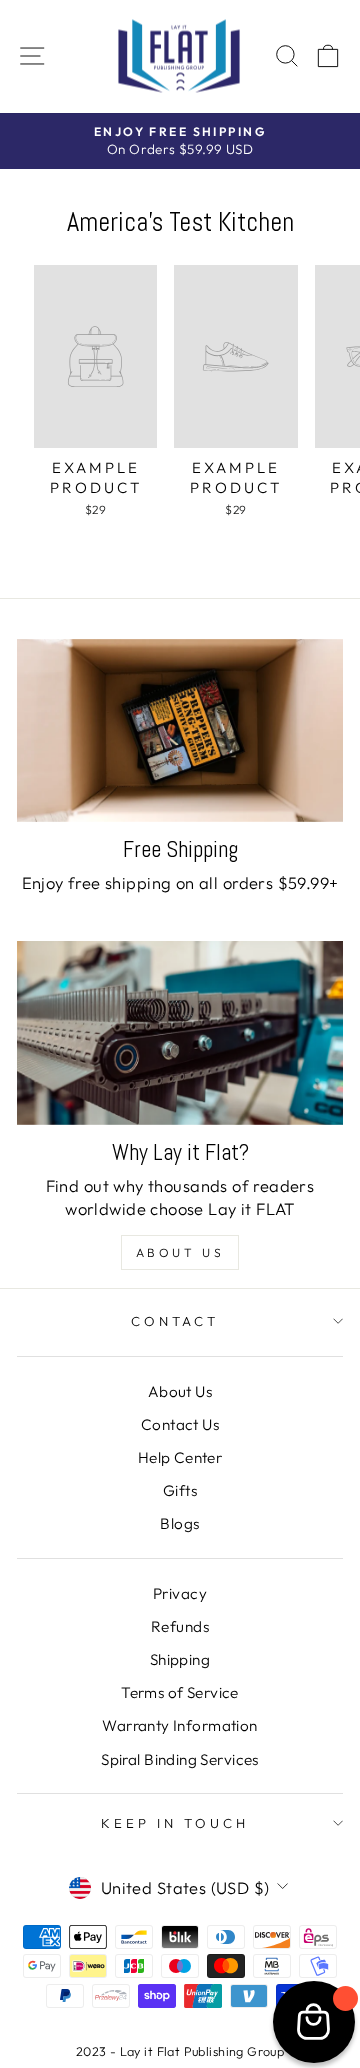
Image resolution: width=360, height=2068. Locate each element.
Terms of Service (180, 1692)
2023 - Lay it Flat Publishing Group (180, 2051)
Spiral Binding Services (180, 1759)
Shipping (180, 1659)
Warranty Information (179, 1725)
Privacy (180, 1593)
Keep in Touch (175, 1823)
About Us (180, 1252)
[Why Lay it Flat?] (180, 1032)
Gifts (180, 1490)
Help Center (180, 1457)
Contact (175, 1321)
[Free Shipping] (180, 730)
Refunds (180, 1626)
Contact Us (180, 1424)
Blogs (179, 1523)
